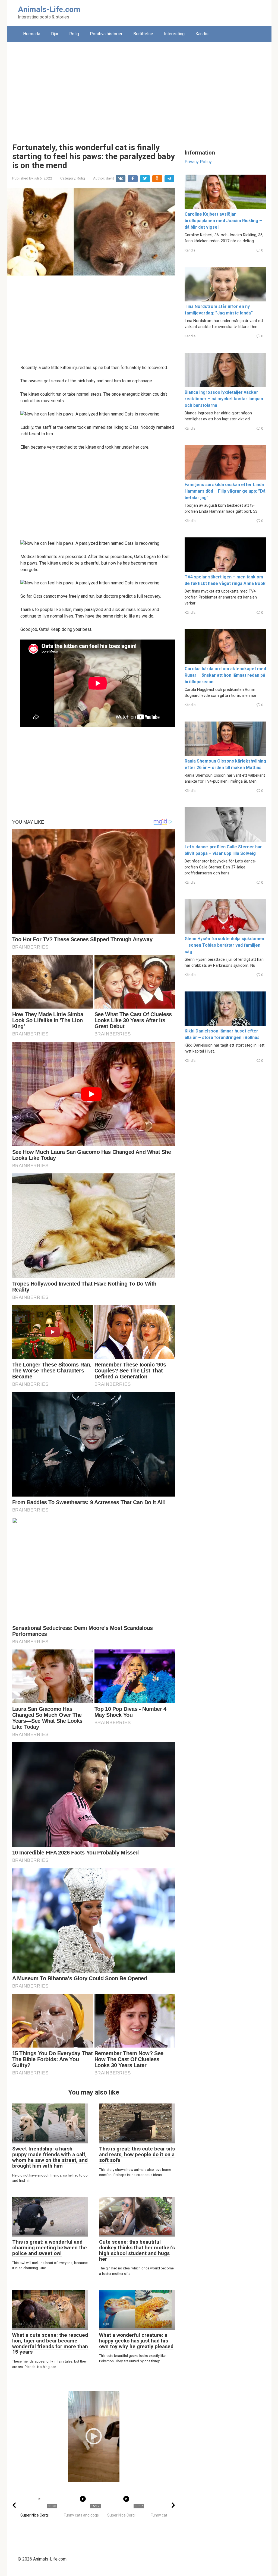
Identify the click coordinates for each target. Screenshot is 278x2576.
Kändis (202, 34)
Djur (55, 34)
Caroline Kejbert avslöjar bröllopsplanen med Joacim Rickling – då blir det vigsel (223, 221)
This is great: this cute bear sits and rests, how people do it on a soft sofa (137, 2154)
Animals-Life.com (49, 9)
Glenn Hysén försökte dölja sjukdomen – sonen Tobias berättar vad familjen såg (224, 945)
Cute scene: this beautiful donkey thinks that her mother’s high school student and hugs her (137, 2250)
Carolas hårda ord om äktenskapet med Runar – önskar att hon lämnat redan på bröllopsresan (225, 675)
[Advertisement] (139, 89)
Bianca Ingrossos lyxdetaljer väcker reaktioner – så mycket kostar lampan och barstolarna (224, 399)
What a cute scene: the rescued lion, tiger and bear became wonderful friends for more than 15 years (50, 2344)
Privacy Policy (198, 162)
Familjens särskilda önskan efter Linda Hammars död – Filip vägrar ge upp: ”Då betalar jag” (225, 491)
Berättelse (143, 34)
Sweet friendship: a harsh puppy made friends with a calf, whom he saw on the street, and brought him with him (50, 2157)
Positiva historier (106, 34)
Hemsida (32, 34)
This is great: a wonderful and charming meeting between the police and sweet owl (50, 2248)
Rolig (74, 34)
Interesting (174, 34)
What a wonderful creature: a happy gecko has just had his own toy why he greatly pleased (136, 2341)
